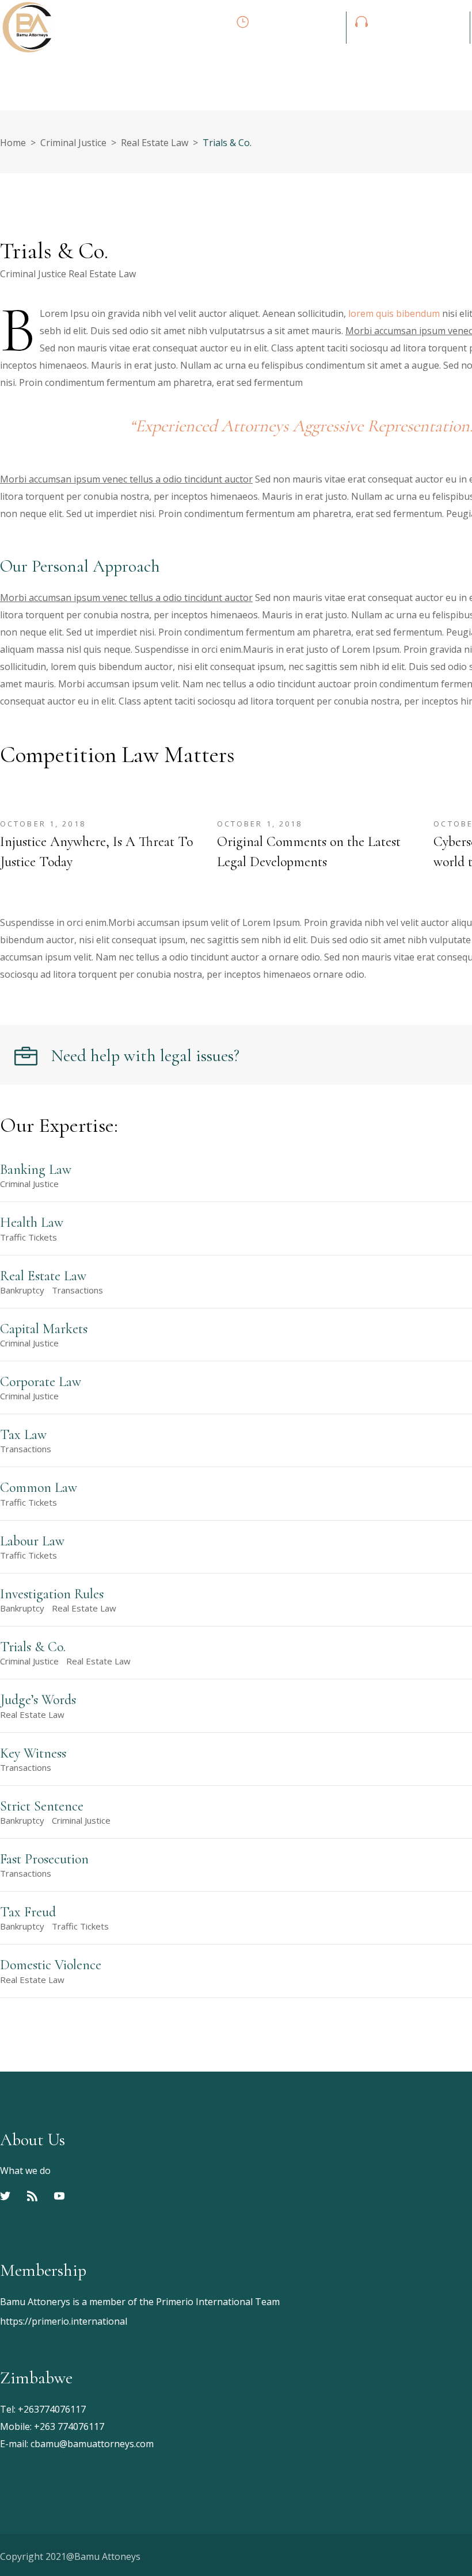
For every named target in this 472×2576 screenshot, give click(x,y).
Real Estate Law (155, 143)
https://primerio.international (64, 2321)
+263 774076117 (69, 2426)
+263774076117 (52, 2409)
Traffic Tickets (28, 1237)
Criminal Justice (73, 143)
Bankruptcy (22, 1290)
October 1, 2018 (43, 824)
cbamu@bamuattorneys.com (92, 2444)
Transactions (77, 1290)
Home (13, 143)
